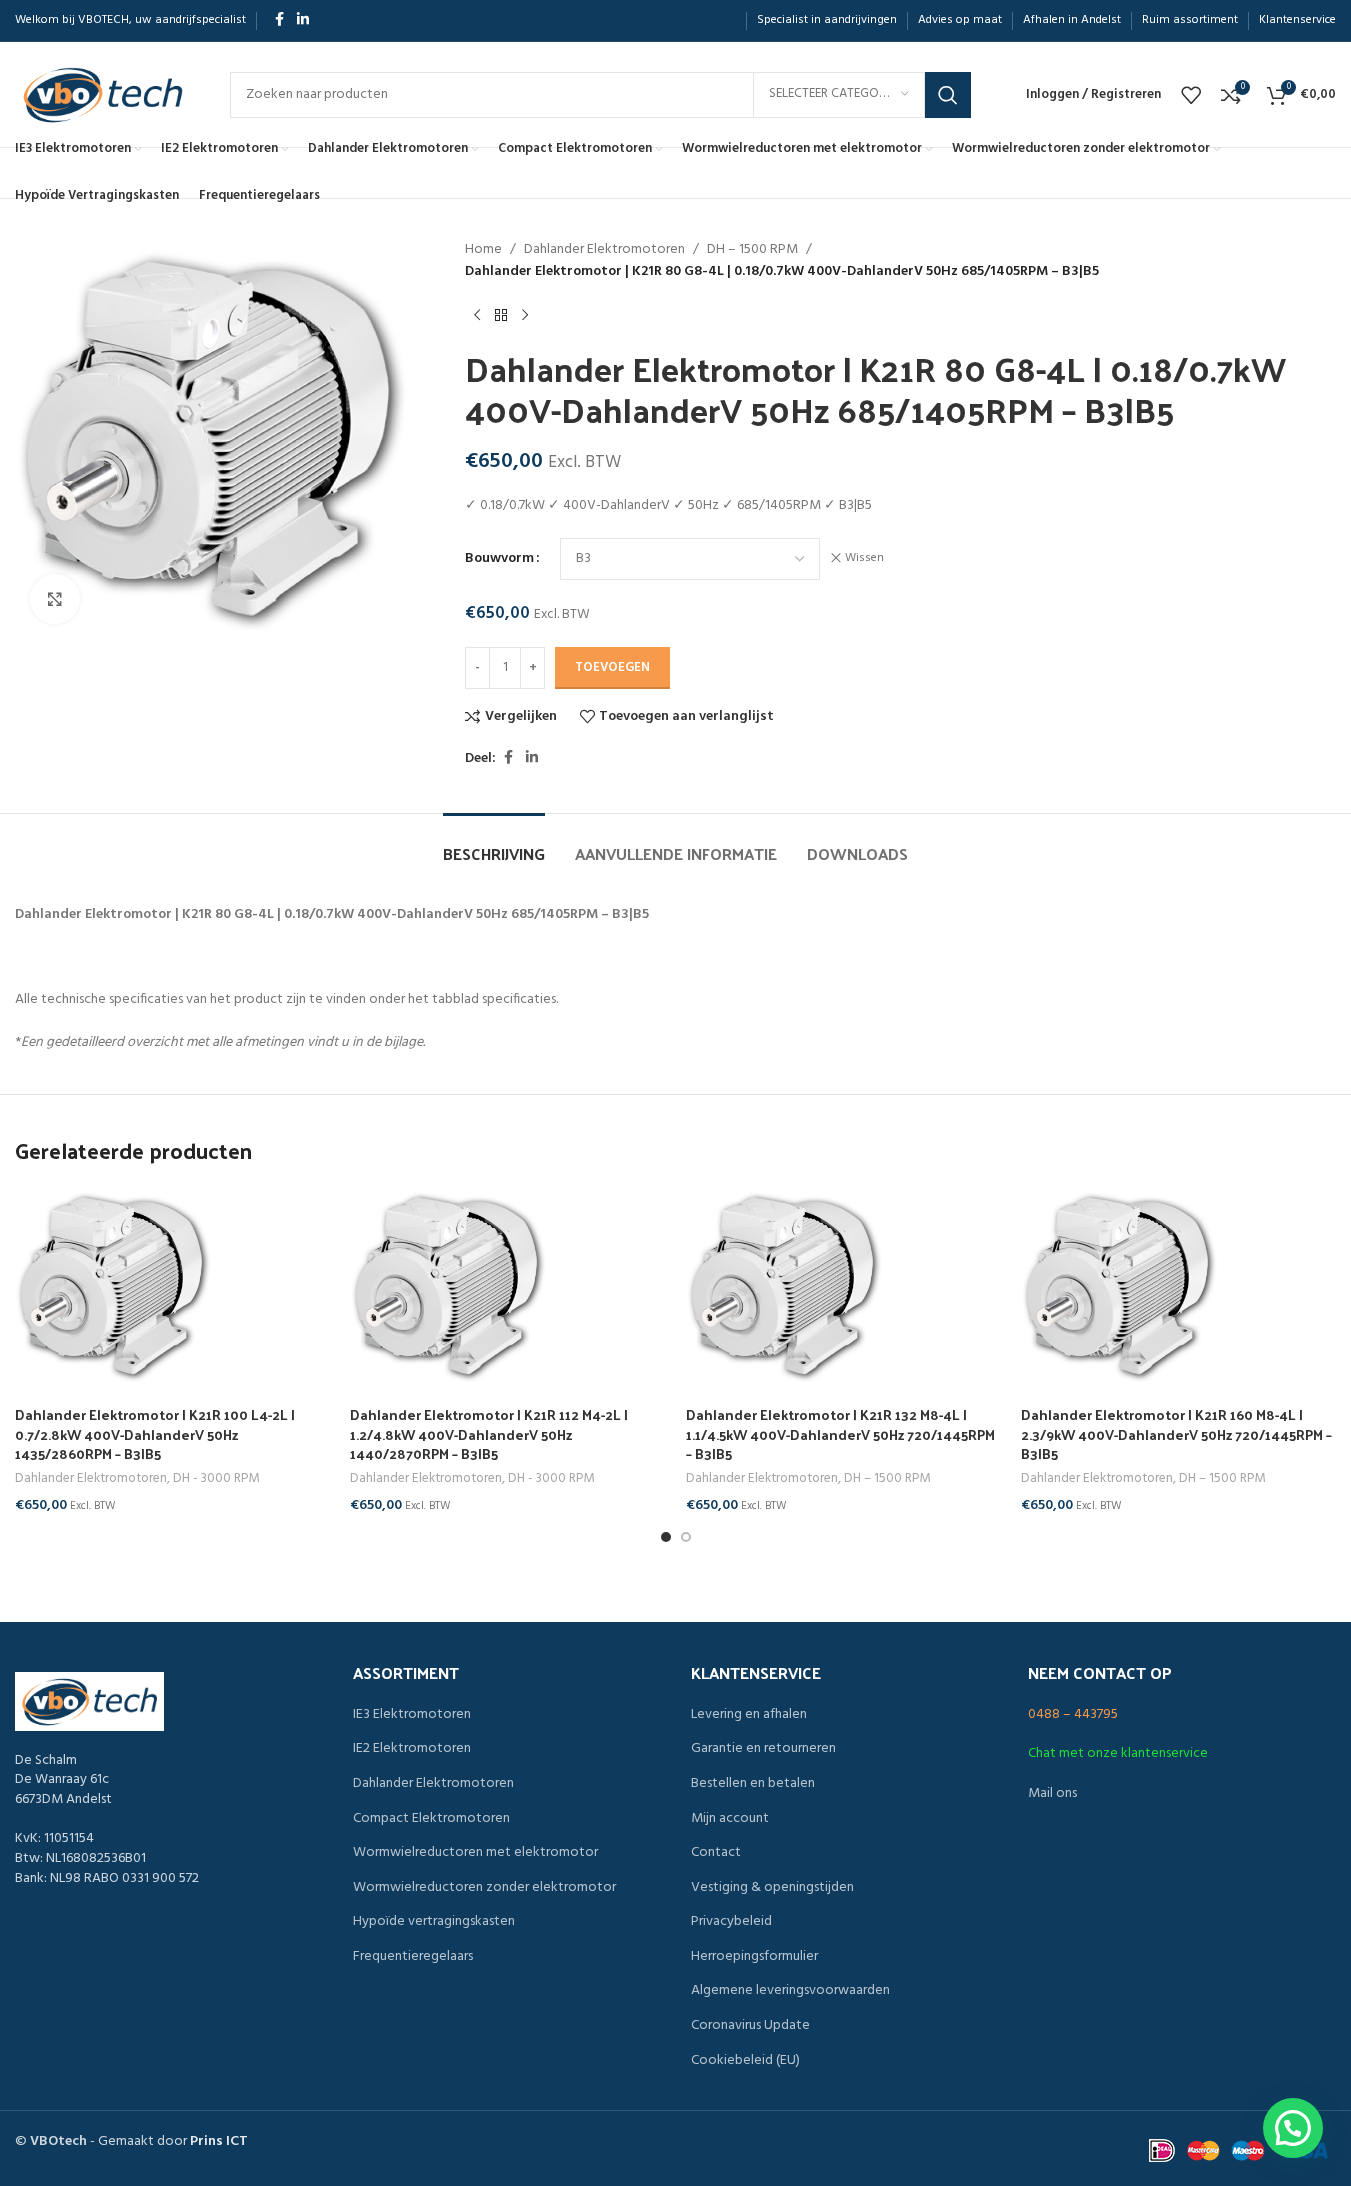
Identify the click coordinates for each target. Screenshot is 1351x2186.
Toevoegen (612, 667)
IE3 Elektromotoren (412, 1715)
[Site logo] (102, 94)
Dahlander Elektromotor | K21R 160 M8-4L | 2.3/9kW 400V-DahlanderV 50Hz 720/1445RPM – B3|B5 (1176, 1434)
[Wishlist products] (1191, 95)
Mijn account (730, 1819)
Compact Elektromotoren (431, 1819)
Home (483, 250)
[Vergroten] (55, 599)
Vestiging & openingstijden (772, 1888)
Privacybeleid (731, 1922)
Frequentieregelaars (413, 1957)
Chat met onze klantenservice (1118, 1753)
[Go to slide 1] (666, 1537)
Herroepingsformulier (754, 1957)
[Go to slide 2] (686, 1537)
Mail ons (1052, 1793)
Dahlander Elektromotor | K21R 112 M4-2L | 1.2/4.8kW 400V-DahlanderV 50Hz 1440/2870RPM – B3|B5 (489, 1434)
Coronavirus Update (750, 2026)
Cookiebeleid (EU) (745, 2061)
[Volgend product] (525, 316)
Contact (716, 1853)
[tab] (494, 843)
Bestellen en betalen (753, 1784)
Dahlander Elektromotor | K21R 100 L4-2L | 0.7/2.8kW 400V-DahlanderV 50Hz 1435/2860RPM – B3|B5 (155, 1434)
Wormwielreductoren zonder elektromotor (484, 1888)
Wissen (864, 558)
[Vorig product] (477, 316)
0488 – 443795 (1073, 1714)
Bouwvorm (499, 559)
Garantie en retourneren (763, 1749)
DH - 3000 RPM (216, 1478)
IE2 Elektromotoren (412, 1749)
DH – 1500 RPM (752, 250)
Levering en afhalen (749, 1715)
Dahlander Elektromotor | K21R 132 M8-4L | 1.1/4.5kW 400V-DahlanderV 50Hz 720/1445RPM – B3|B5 (840, 1434)
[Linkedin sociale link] (303, 20)
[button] (1293, 2128)
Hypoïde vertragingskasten (434, 1922)
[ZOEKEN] (948, 95)
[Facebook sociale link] (279, 20)
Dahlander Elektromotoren (604, 250)
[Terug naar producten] (501, 316)
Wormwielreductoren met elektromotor (475, 1853)
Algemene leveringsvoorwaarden (790, 1991)
